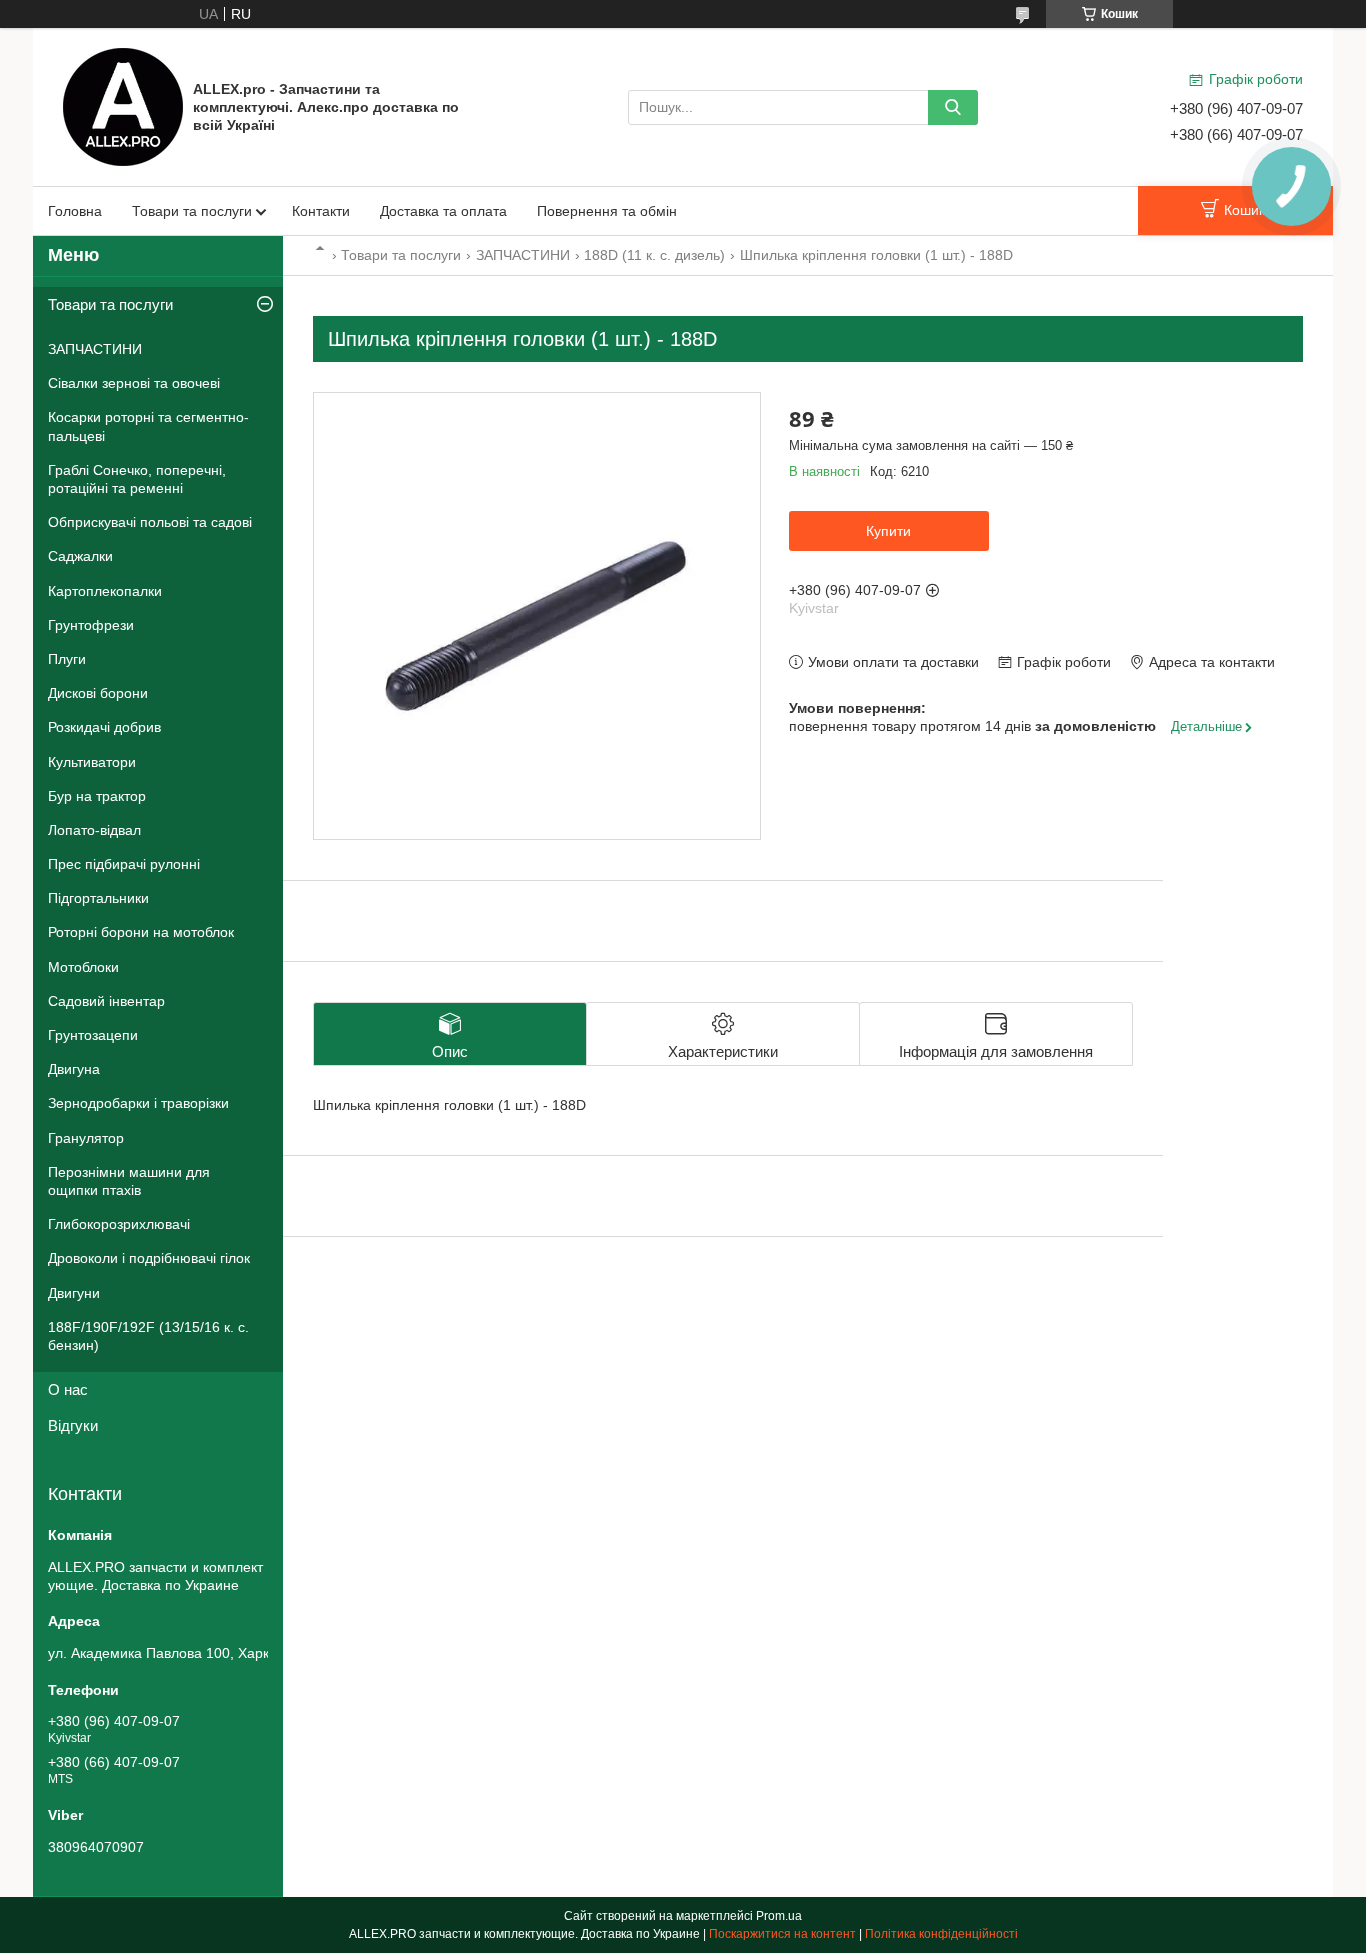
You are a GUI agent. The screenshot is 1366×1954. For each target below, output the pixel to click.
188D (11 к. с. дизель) (654, 255)
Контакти (321, 211)
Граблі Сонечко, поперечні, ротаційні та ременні (137, 479)
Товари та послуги (192, 211)
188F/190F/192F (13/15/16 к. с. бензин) (148, 1336)
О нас (68, 1389)
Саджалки (80, 556)
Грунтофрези (91, 625)
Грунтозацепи (93, 1035)
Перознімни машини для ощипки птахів (129, 1181)
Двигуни (74, 1293)
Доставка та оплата (443, 211)
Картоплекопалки (105, 591)
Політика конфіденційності (941, 1934)
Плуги (67, 659)
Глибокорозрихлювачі (119, 1224)
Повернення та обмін (607, 211)
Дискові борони (98, 693)
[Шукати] (953, 107)
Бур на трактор (97, 796)
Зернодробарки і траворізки (138, 1103)
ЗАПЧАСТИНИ (523, 255)
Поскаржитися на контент (782, 1934)
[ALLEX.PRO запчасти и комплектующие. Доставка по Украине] (123, 106)
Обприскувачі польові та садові (150, 522)
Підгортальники (98, 898)
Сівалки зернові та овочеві (134, 383)
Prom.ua (779, 1916)
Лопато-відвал (94, 830)
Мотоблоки (83, 967)
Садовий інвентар (106, 1001)
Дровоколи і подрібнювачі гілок (149, 1258)
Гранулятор (86, 1138)
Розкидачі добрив (104, 727)
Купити (888, 531)
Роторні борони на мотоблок (141, 932)
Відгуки (73, 1425)
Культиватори (92, 762)
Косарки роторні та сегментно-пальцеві (148, 426)
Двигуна (74, 1069)
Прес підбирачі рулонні (124, 864)
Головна (75, 211)
